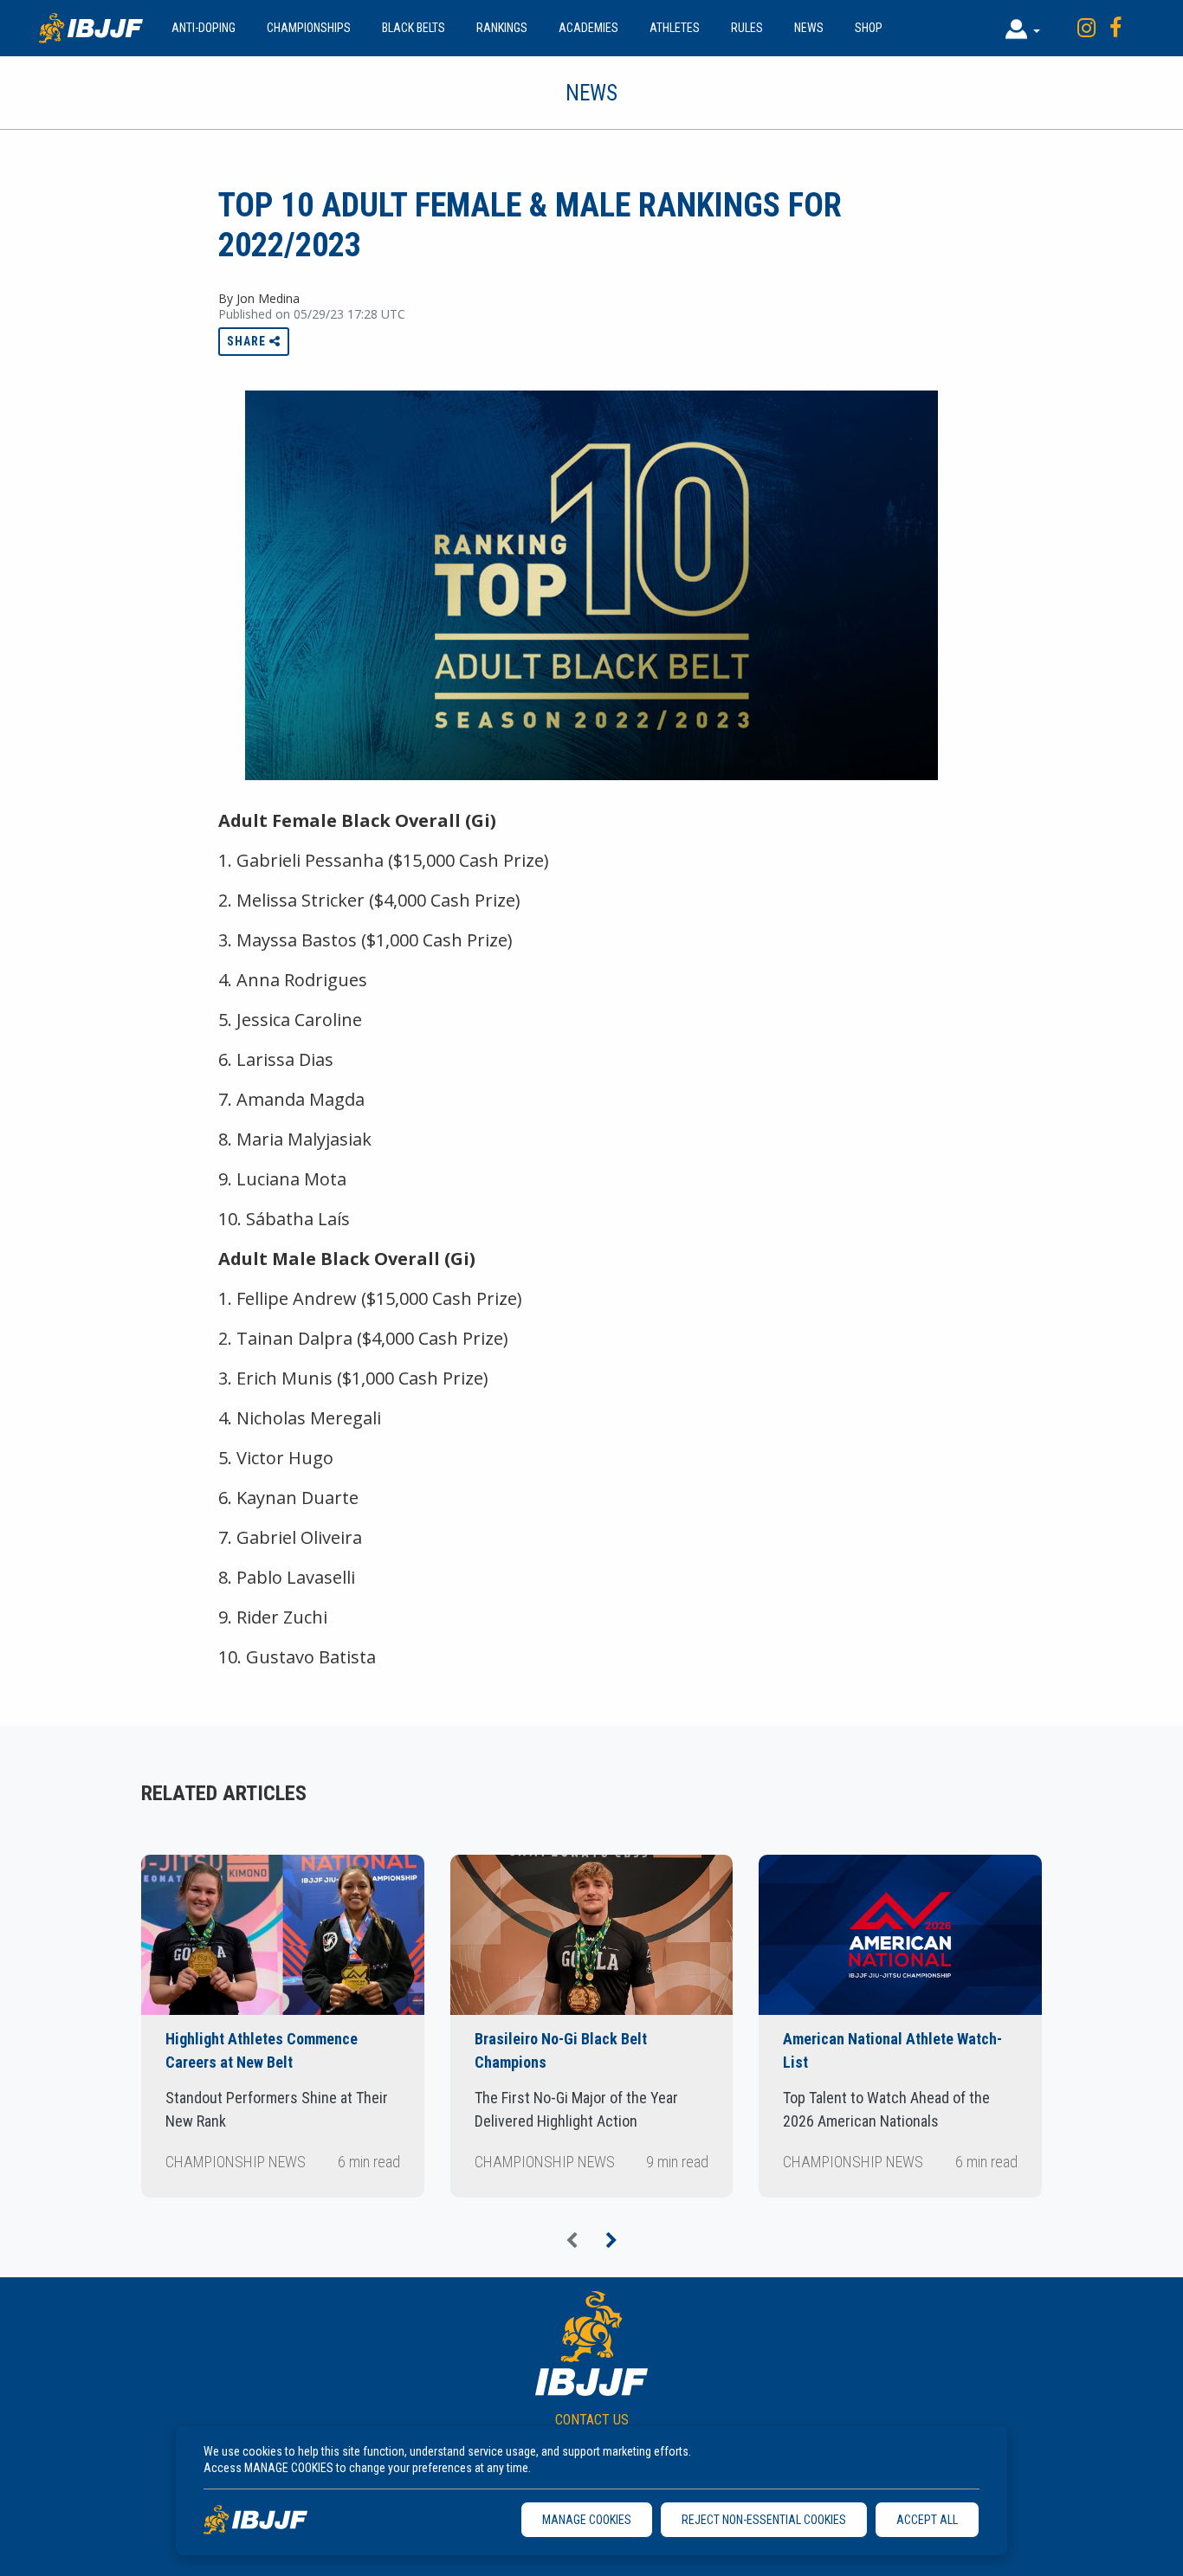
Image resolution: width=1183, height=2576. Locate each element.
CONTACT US (592, 2420)
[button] (1023, 28)
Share (248, 341)
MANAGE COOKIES (587, 2520)
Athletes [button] (675, 28)
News (809, 28)
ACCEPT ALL (927, 2520)
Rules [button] (747, 28)
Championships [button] (309, 28)
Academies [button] (588, 28)
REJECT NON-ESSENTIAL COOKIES (764, 2520)
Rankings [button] (502, 28)
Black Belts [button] (414, 28)
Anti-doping (204, 28)
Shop (869, 28)
